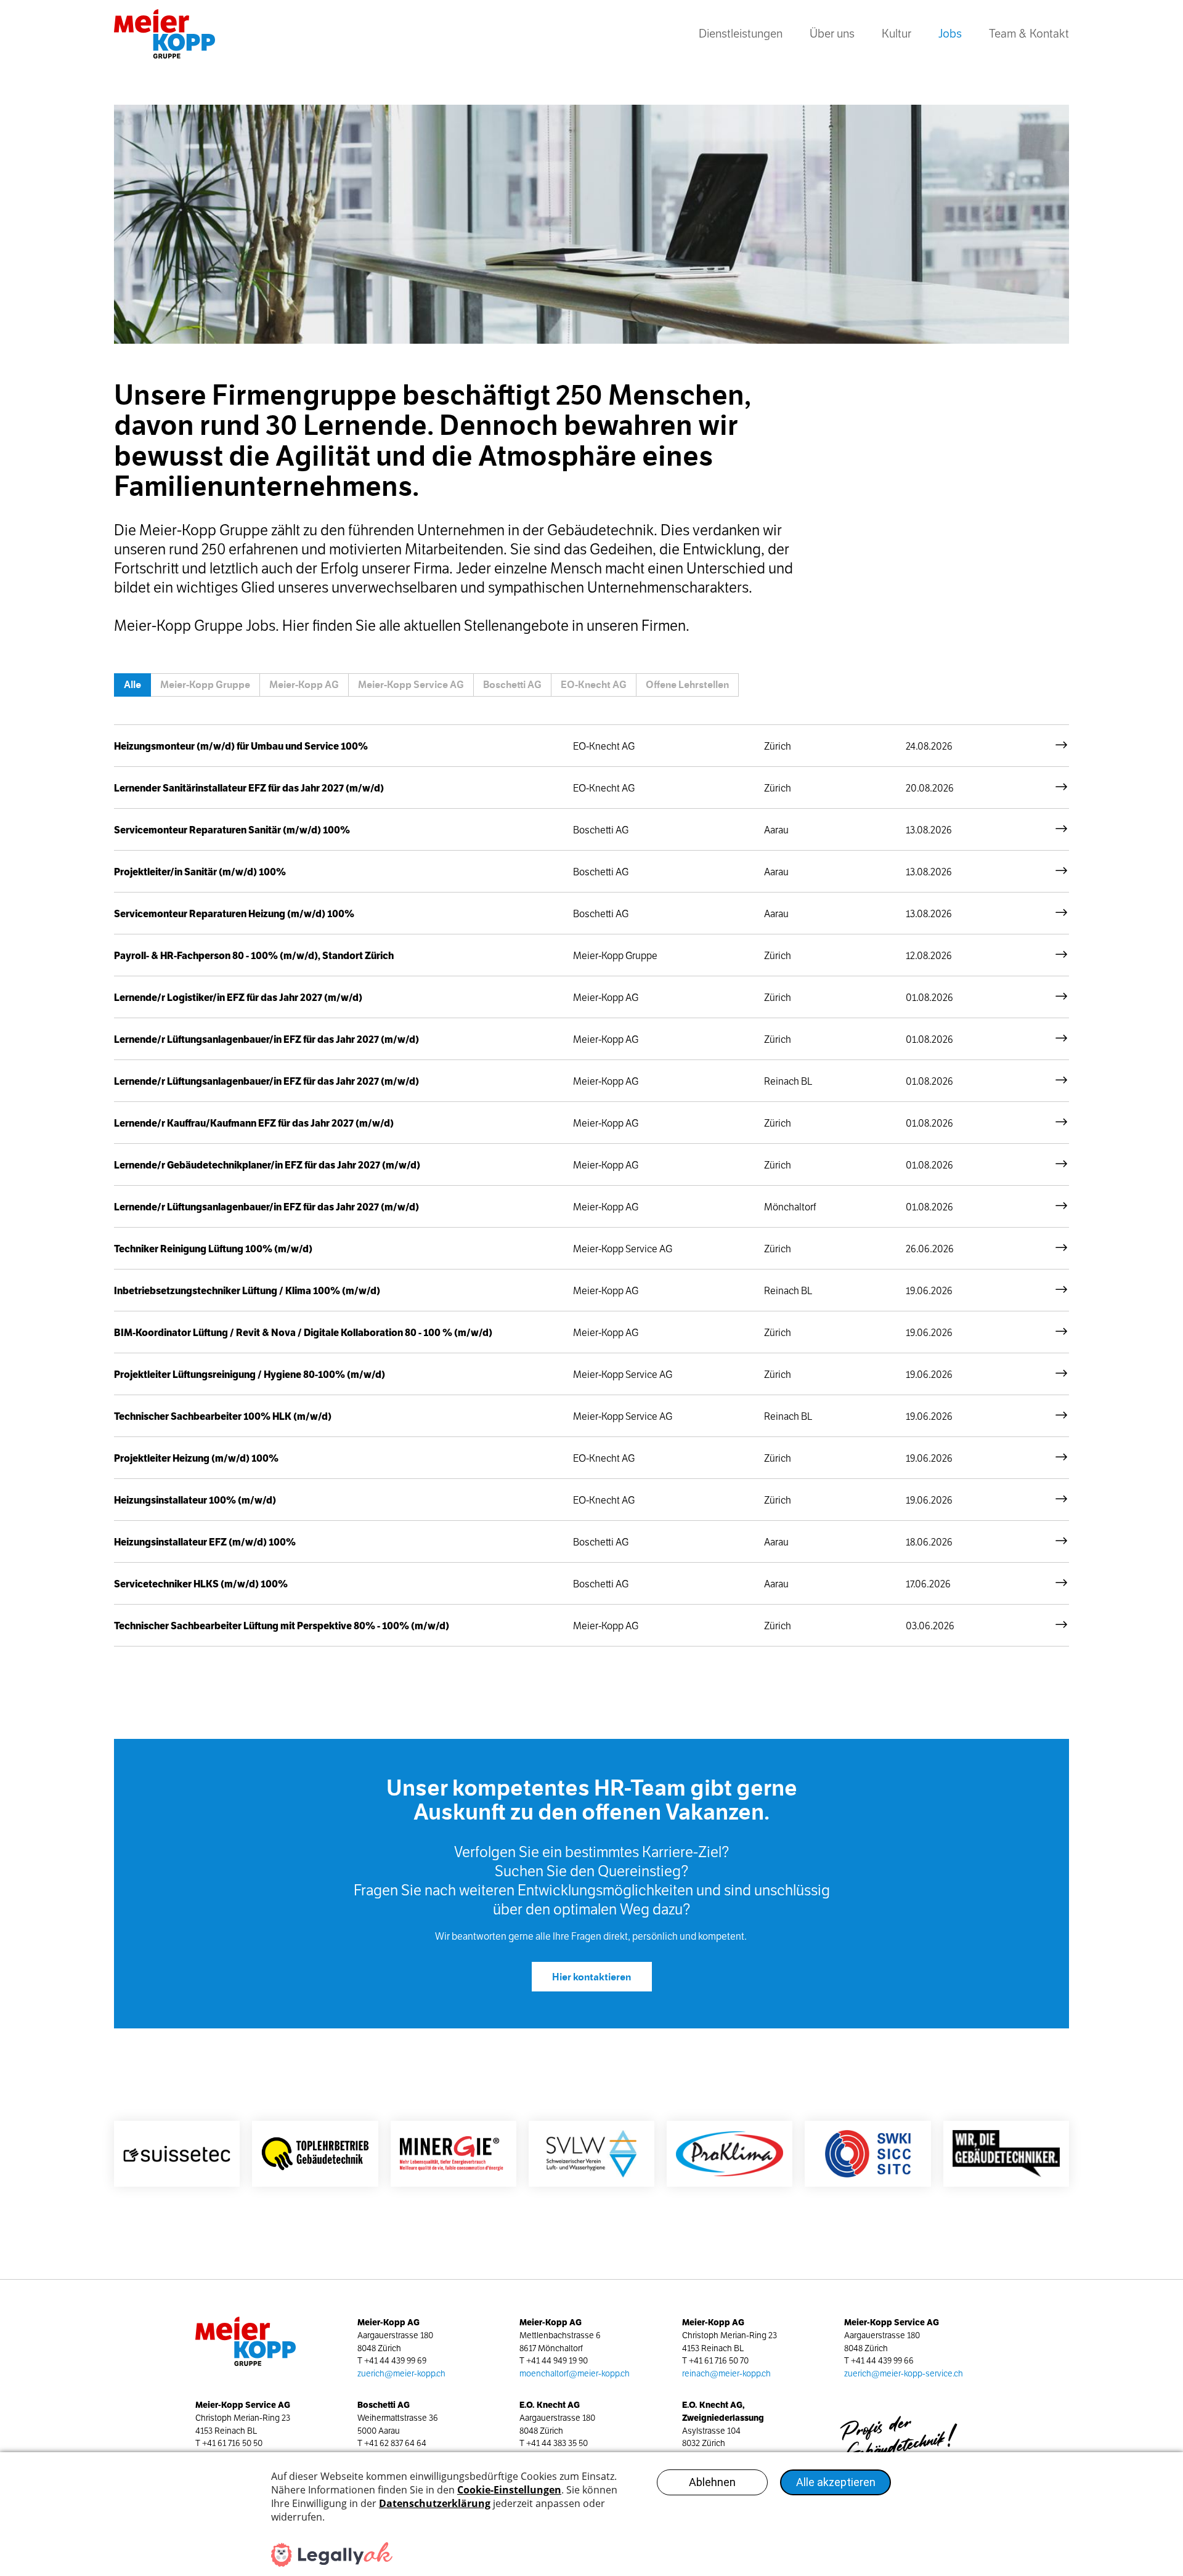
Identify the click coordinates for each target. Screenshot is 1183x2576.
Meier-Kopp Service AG (411, 685)
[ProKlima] (730, 2154)
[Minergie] (453, 2154)
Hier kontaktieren (591, 1977)
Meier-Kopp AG (304, 685)
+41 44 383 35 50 (557, 2443)
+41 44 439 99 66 (882, 2361)
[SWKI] (868, 2154)
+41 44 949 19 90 (557, 2361)
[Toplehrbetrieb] (315, 2154)
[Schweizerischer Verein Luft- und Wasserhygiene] (591, 2154)
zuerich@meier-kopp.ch (401, 2374)
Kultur (896, 34)
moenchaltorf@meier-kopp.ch (575, 2374)
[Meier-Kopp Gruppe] (171, 34)
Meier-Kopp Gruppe (205, 685)
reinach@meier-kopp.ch (726, 2374)
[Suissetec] (177, 2154)
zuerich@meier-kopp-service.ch (904, 2374)
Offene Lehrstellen (687, 685)
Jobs (957, 38)
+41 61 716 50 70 (719, 2361)
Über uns (832, 34)
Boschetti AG (512, 685)
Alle (132, 685)
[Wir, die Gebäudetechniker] (1006, 2154)
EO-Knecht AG (594, 685)
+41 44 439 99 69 (395, 2361)
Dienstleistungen (741, 34)
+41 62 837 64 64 (395, 2443)
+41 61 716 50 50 (232, 2443)
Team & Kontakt (1029, 34)
